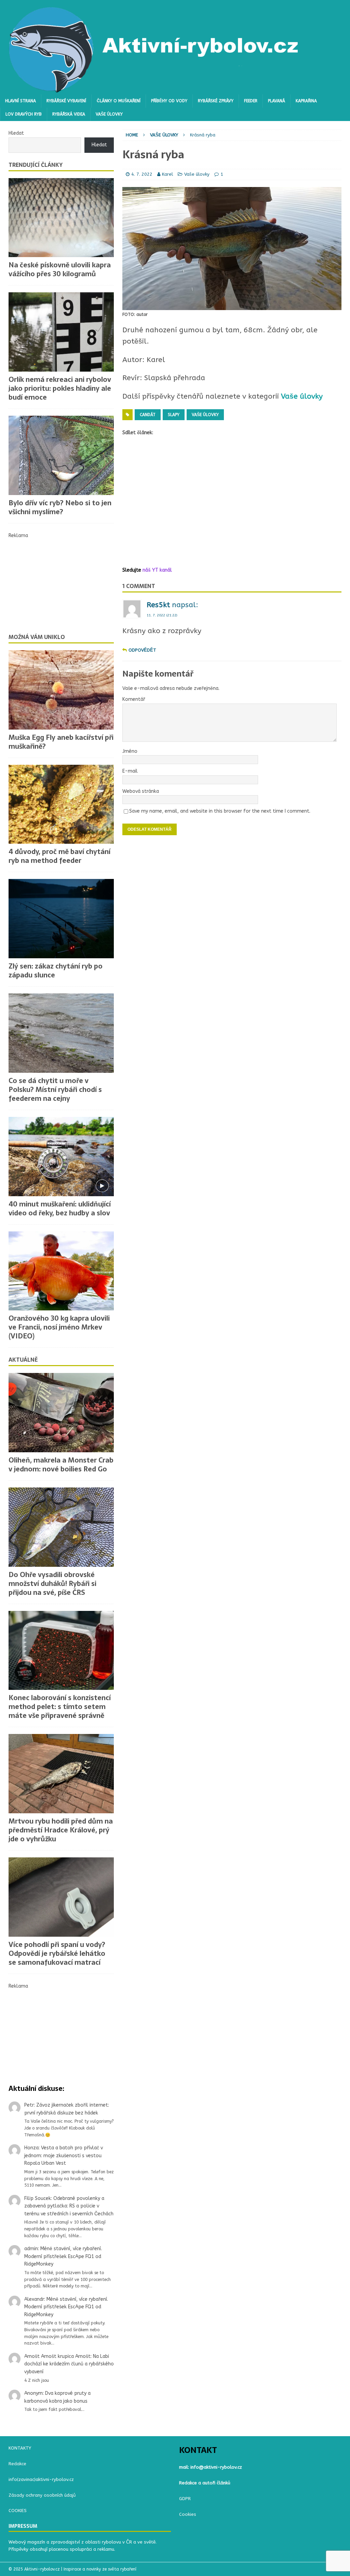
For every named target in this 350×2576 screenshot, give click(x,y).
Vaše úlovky (109, 114)
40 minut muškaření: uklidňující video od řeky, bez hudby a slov (60, 1209)
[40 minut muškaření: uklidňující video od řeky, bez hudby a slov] (61, 1157)
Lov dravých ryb (24, 114)
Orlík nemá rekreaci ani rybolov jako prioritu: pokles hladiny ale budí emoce (60, 388)
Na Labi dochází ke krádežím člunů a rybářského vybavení (69, 2364)
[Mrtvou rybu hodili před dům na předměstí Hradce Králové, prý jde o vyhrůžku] (61, 1774)
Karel (167, 174)
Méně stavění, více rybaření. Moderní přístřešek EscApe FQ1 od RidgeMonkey (63, 2256)
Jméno (130, 751)
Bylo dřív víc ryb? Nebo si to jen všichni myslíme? (60, 507)
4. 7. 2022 (142, 174)
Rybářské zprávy (216, 101)
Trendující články (36, 165)
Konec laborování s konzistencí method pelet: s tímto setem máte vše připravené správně (60, 1707)
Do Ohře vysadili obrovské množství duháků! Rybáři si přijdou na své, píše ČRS (52, 1584)
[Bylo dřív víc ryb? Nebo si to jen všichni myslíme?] (61, 455)
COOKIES (18, 2511)
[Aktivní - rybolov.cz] (154, 90)
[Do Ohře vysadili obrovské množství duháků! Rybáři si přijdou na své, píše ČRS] (61, 1527)
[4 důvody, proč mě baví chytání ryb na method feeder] (61, 804)
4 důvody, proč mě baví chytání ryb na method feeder (59, 856)
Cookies (188, 2514)
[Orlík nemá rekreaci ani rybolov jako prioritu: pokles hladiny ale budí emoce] (61, 332)
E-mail (130, 771)
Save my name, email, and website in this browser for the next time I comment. (220, 811)
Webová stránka (141, 791)
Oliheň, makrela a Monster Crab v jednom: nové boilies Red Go (61, 1465)
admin (31, 2249)
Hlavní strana (21, 101)
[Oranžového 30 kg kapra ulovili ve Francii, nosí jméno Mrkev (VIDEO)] (61, 1271)
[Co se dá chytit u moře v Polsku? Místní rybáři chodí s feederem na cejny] (61, 1033)
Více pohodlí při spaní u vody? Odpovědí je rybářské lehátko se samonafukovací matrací (57, 1953)
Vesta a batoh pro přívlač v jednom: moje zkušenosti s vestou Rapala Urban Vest (64, 2155)
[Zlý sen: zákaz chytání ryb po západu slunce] (61, 919)
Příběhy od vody (169, 101)
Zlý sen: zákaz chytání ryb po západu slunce (56, 971)
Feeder (251, 101)
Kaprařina (306, 101)
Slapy (174, 415)
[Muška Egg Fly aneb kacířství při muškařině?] (61, 690)
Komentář (134, 699)
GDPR (185, 2499)
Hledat (16, 133)
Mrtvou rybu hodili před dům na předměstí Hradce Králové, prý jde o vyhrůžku (61, 1830)
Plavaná (277, 101)
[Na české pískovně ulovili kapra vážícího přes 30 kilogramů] (61, 218)
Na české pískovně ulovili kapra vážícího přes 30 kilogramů (60, 269)
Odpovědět (142, 650)
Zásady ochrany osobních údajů (42, 2495)
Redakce (17, 2464)
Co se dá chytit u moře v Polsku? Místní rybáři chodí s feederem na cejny (55, 1090)
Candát (148, 415)
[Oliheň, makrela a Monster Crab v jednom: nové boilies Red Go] (61, 1413)
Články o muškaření (119, 101)
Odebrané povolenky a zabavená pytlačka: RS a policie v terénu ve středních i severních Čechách (69, 2206)
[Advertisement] (232, 502)
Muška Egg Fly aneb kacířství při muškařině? (61, 742)
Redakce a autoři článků (205, 2483)
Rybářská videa (69, 114)
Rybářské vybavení (66, 101)
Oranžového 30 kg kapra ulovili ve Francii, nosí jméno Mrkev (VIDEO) (59, 1327)
